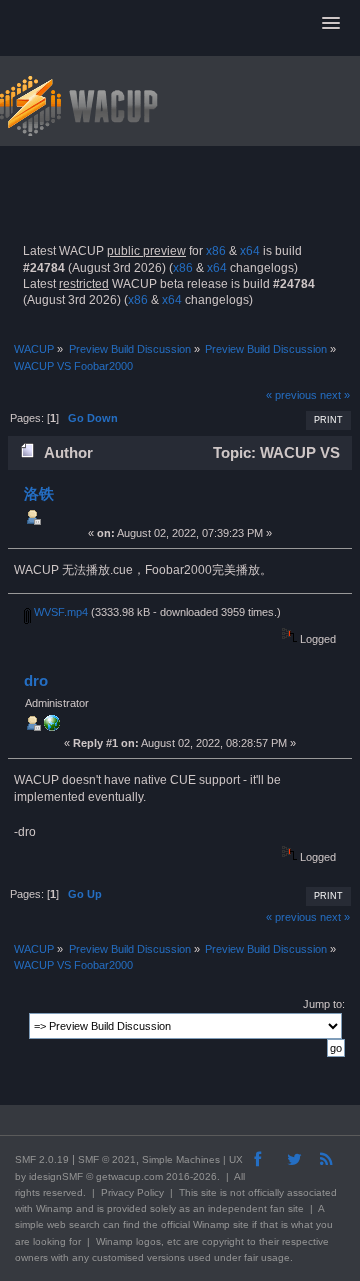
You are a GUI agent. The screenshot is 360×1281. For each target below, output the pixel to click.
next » (335, 395)
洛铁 (39, 493)
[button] (331, 24)
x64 (250, 251)
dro (36, 680)
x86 (216, 251)
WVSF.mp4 (59, 612)
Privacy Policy (132, 1192)
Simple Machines (181, 1159)
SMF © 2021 (107, 1159)
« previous (291, 395)
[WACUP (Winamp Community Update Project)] (52, 727)
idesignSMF (56, 1176)
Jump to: (324, 1004)
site (209, 1192)
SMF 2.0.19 (42, 1159)
